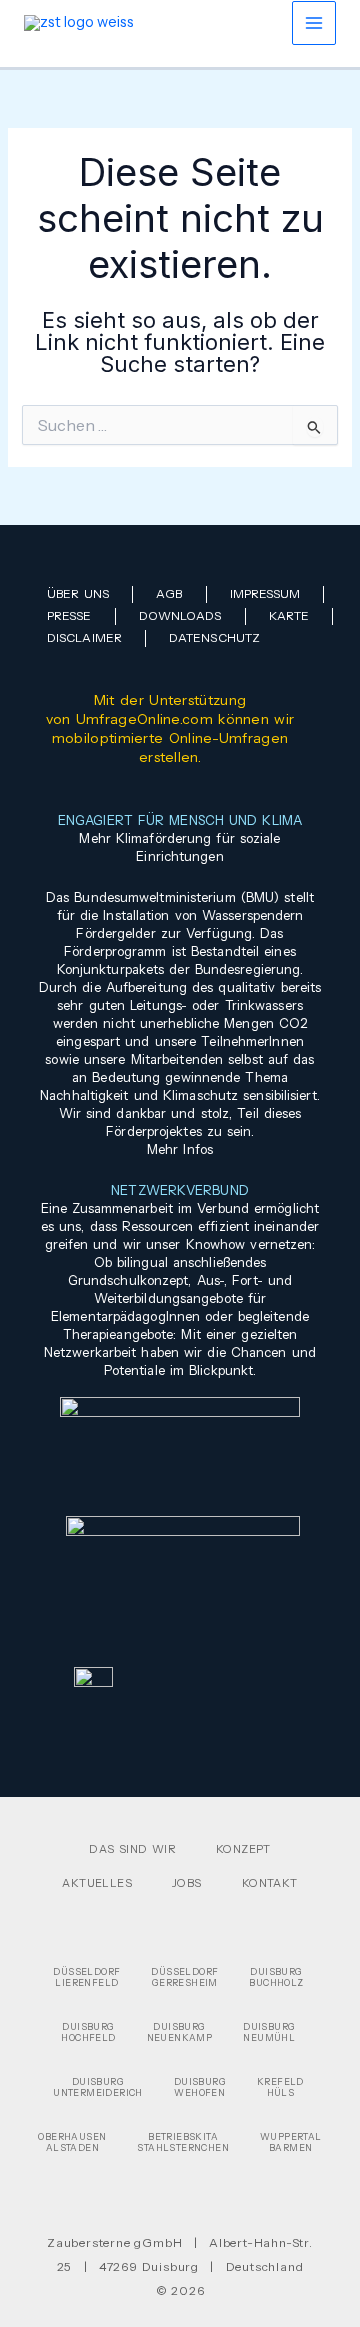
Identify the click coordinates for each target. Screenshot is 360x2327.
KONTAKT (270, 1883)
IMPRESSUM (265, 593)
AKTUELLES (97, 1883)
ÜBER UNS (78, 593)
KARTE (289, 615)
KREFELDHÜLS (280, 2087)
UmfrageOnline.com (144, 719)
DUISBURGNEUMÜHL (269, 2032)
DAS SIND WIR (132, 1849)
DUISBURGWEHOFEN (200, 2087)
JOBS (187, 1883)
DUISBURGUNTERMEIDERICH (98, 2087)
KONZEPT (243, 1849)
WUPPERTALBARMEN (291, 2142)
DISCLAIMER (84, 637)
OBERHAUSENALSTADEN (72, 2142)
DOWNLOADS (180, 615)
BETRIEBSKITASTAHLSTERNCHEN (183, 2142)
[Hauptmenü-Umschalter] (314, 23)
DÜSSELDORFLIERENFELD (86, 1977)
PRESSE (69, 615)
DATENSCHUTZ (214, 637)
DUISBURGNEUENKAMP (180, 2032)
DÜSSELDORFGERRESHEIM (184, 1977)
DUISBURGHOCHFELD (88, 2032)
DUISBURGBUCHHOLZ (276, 1977)
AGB (169, 593)
